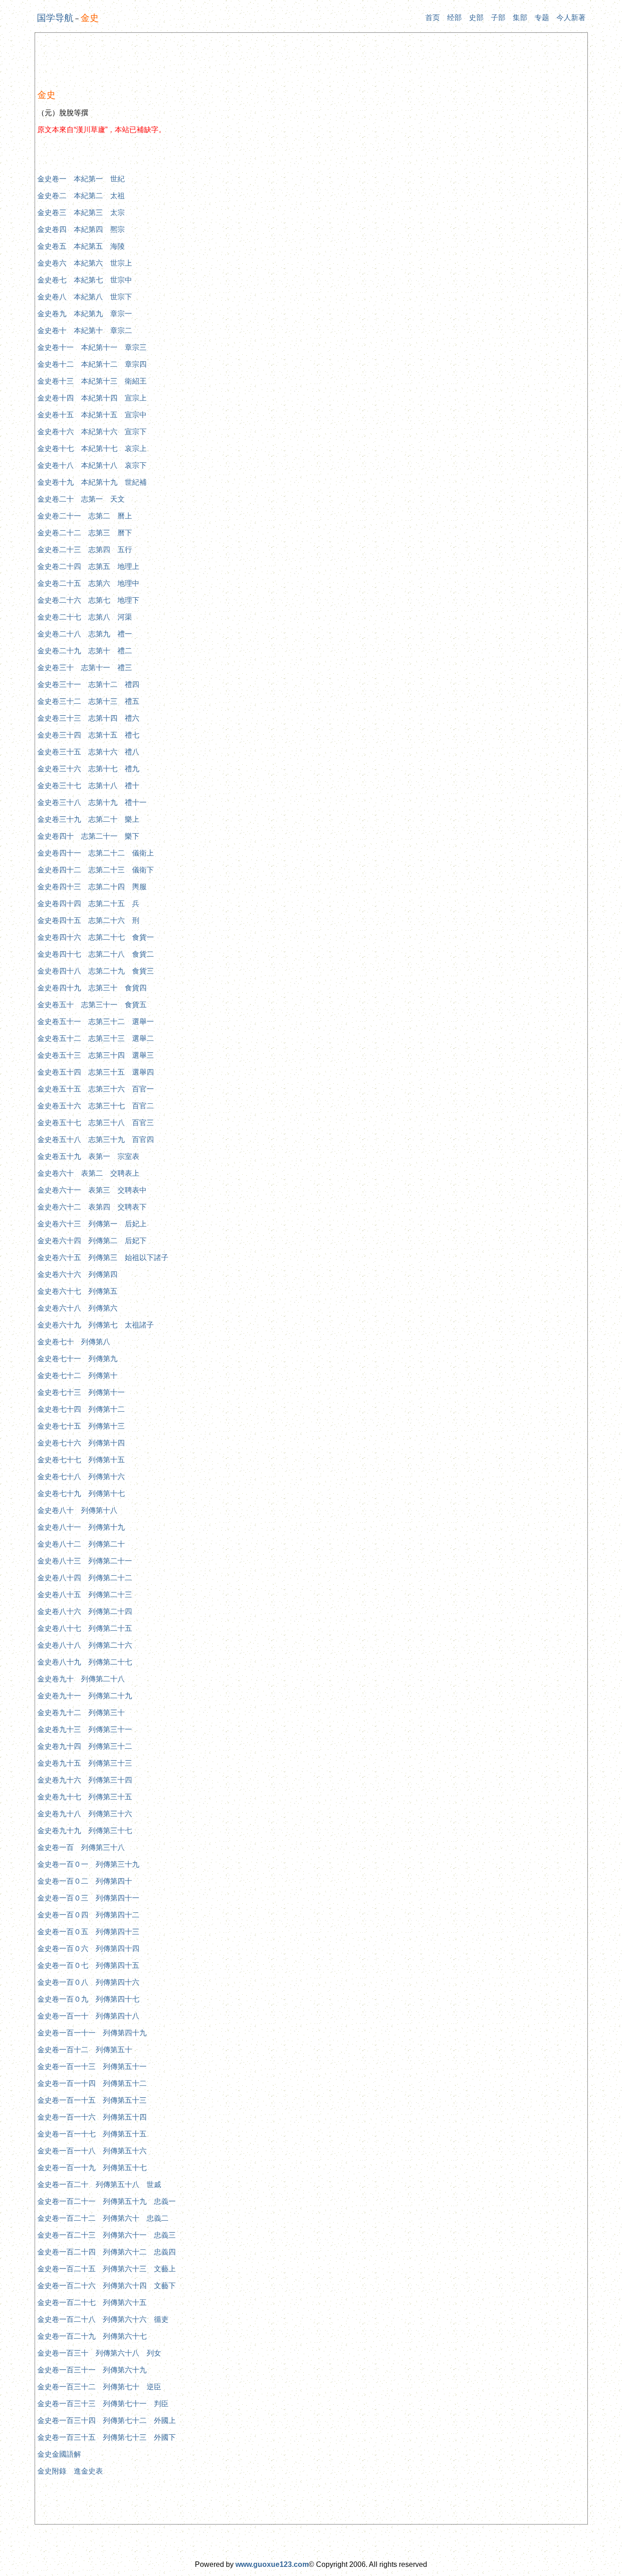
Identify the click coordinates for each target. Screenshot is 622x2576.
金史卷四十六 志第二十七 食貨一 (96, 937)
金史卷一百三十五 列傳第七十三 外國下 (107, 2437)
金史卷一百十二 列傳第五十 (85, 2050)
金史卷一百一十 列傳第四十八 (88, 2016)
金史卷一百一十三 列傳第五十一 (92, 2066)
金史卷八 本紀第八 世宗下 (85, 297)
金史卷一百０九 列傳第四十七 (88, 1999)
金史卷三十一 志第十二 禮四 (88, 684)
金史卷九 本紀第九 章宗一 (85, 314)
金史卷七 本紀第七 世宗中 (85, 280)
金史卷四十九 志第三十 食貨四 (92, 988)
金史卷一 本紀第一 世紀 (81, 179)
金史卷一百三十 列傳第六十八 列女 (99, 2353)
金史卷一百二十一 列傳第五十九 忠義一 (107, 2201)
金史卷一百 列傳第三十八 (81, 1847)
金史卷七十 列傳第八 (74, 1342)
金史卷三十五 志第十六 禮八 (88, 752)
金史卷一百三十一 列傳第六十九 (92, 2370)
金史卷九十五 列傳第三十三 (85, 1763)
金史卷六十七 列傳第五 (77, 1291)
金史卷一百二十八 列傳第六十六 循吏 (103, 2319)
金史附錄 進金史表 (70, 2471)
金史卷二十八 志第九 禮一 (85, 634)
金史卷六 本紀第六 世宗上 (85, 263)
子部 (498, 18)
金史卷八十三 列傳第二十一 (85, 1561)
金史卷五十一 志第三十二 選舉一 (96, 1022)
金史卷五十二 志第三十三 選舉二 (96, 1038)
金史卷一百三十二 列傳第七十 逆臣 (99, 2387)
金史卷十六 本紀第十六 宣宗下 (92, 432)
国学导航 (55, 18)
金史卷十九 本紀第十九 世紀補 (92, 482)
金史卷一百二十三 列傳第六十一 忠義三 (107, 2235)
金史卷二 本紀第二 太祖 (81, 196)
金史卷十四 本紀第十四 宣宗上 (92, 398)
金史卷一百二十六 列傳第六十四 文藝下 (107, 2286)
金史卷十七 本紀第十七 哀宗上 (92, 448)
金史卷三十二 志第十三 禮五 (88, 701)
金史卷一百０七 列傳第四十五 (88, 1965)
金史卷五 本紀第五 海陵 (81, 246)
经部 (454, 18)
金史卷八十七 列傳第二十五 (85, 1628)
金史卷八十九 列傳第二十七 (85, 1662)
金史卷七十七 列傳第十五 (81, 1460)
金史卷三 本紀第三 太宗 (81, 213)
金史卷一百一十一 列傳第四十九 (92, 2033)
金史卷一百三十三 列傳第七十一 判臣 (103, 2404)
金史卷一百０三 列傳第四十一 (88, 1898)
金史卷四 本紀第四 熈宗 (81, 229)
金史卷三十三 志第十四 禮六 (88, 718)
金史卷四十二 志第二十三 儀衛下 (96, 870)
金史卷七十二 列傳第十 (77, 1375)
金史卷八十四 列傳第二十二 (85, 1578)
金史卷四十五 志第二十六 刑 (88, 920)
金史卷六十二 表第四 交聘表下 (92, 1207)
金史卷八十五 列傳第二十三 (85, 1595)
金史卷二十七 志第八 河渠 (85, 617)
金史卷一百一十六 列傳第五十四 (92, 2117)
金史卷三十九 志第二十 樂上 (88, 819)
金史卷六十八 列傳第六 (77, 1308)
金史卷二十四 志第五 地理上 (88, 566)
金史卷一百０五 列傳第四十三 (88, 1932)
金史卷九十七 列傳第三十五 (85, 1797)
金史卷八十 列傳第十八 (77, 1510)
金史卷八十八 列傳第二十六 (85, 1645)
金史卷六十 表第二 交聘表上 (88, 1173)
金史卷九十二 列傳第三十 (81, 1713)
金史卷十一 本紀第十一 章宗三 (92, 347)
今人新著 (571, 18)
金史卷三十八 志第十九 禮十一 (92, 802)
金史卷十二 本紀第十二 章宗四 (92, 364)
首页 (433, 18)
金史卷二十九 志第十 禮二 (85, 651)
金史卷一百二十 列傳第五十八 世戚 (99, 2184)
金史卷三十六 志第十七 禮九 (88, 769)
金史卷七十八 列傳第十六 (81, 1477)
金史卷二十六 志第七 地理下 (88, 600)
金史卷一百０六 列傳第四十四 (88, 1949)
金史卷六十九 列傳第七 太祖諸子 (96, 1325)
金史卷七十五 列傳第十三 (81, 1426)
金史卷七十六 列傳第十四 (81, 1443)
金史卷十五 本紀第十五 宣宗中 (92, 415)
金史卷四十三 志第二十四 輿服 (92, 887)
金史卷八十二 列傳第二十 (81, 1544)
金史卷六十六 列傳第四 (77, 1274)
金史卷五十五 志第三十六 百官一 (96, 1089)
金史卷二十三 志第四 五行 (85, 550)
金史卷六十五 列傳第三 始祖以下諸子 (103, 1257)
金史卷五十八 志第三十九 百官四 (96, 1139)
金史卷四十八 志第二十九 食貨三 (96, 971)
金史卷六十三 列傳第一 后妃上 (92, 1224)
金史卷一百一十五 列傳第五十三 (92, 2100)
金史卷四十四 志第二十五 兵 (88, 904)
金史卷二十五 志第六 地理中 (88, 583)
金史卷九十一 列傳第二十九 (85, 1696)
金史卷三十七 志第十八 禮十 (88, 786)
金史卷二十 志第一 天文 (81, 499)
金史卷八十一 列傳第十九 (81, 1527)
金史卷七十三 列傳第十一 (81, 1392)
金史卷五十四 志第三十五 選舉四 (96, 1072)
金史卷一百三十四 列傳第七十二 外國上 (107, 2420)
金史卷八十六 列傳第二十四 (85, 1611)
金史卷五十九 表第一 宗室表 (88, 1156)
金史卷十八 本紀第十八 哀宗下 (92, 465)
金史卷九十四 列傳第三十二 (85, 1746)
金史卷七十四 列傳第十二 (81, 1409)
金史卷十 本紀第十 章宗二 (85, 330)
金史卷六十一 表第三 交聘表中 (92, 1190)
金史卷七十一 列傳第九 (77, 1359)
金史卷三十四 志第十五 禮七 (88, 735)
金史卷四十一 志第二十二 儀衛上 (96, 853)
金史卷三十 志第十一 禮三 (85, 668)
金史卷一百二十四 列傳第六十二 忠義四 (107, 2252)
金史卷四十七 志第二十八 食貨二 (96, 954)
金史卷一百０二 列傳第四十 (85, 1881)
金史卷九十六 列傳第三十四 (85, 1780)
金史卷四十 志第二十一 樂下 (88, 836)
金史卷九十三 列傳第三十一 (85, 1729)
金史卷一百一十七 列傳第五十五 (92, 2134)
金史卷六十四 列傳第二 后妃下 (92, 1241)
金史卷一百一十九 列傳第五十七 (92, 2168)
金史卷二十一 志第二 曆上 (85, 516)
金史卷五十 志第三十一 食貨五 (92, 1005)
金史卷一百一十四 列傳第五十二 (92, 2083)
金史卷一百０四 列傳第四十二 (88, 1915)
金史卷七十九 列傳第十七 (81, 1493)
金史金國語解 (59, 2454)
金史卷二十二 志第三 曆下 (85, 533)
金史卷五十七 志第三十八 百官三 (96, 1123)
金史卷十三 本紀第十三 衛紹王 (92, 381)
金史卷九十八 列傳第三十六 (85, 1814)
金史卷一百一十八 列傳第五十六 (92, 2151)
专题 (542, 18)
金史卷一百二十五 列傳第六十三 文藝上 (107, 2269)
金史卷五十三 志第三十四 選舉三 (96, 1055)
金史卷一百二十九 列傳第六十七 (92, 2336)
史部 (476, 18)
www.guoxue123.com (272, 2564)
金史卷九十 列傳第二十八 (81, 1679)
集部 (520, 18)
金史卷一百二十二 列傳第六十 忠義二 (103, 2218)
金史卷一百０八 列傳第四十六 (88, 1982)
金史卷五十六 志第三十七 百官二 (96, 1106)
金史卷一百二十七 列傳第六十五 (92, 2302)
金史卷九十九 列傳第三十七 (85, 1831)
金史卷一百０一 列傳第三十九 (88, 1864)
